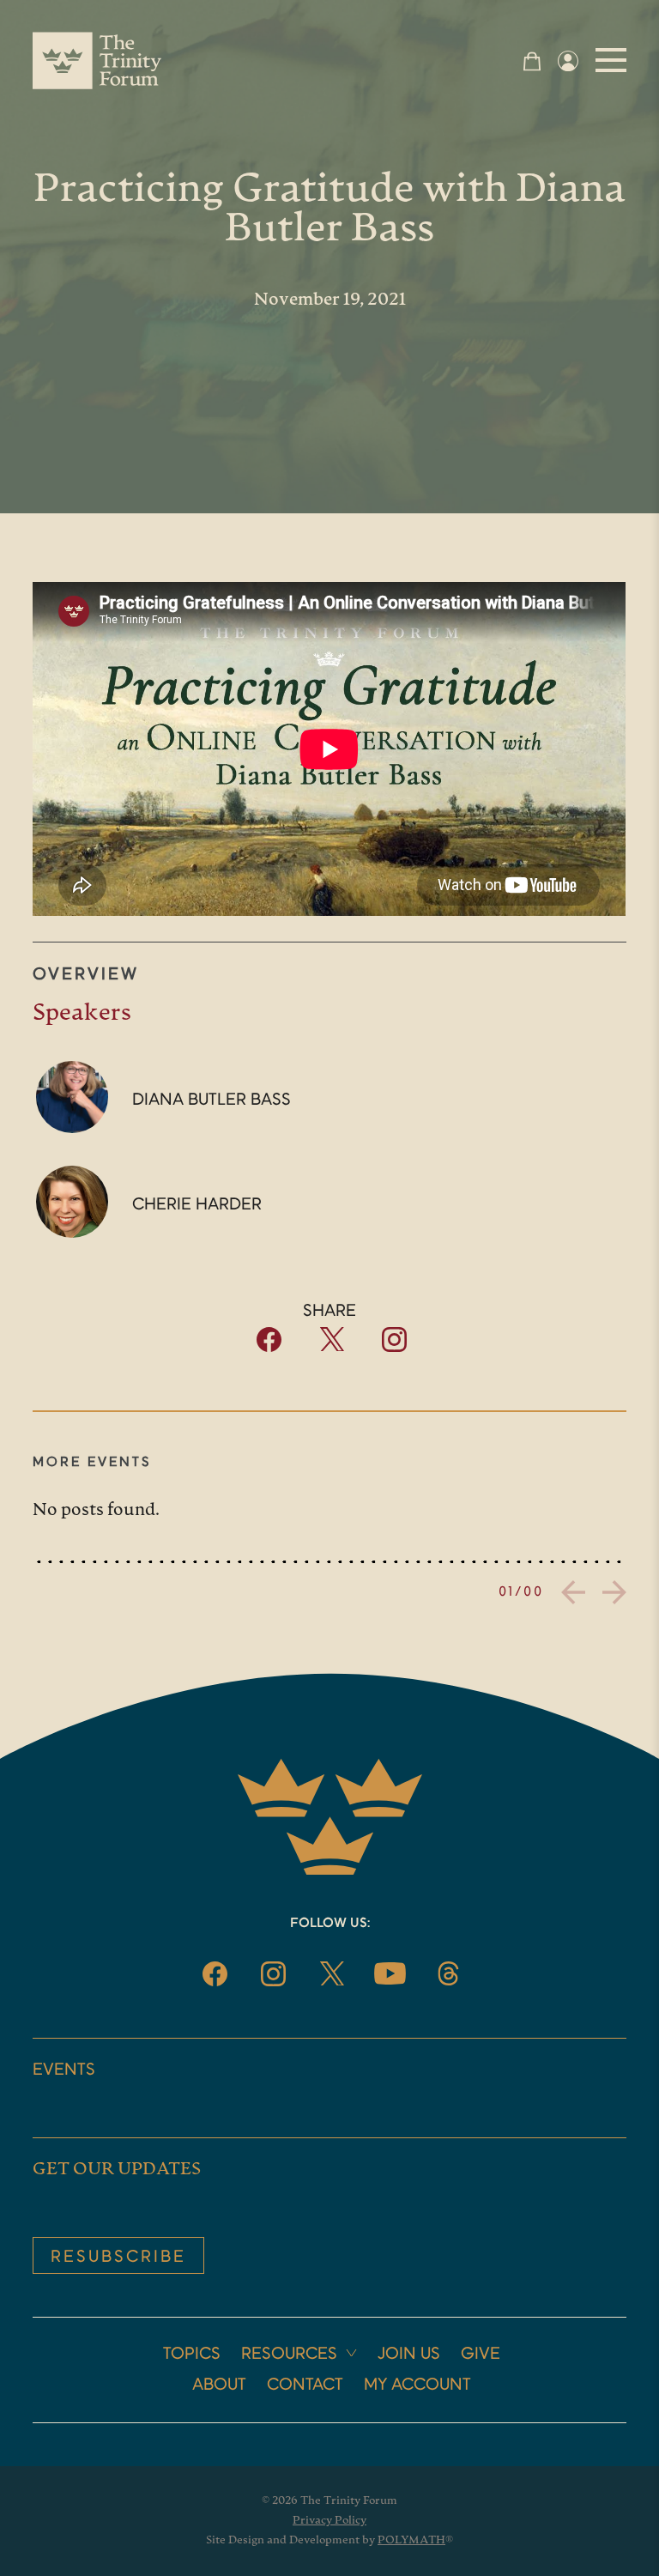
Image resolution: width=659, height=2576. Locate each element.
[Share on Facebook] (269, 1348)
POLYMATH (411, 2540)
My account (417, 2385)
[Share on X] (332, 1347)
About (219, 2385)
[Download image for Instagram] (394, 1348)
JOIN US (409, 2355)
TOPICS (192, 2355)
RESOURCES (289, 2355)
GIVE (481, 2355)
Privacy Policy (329, 2521)
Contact (305, 2385)
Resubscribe (118, 2258)
